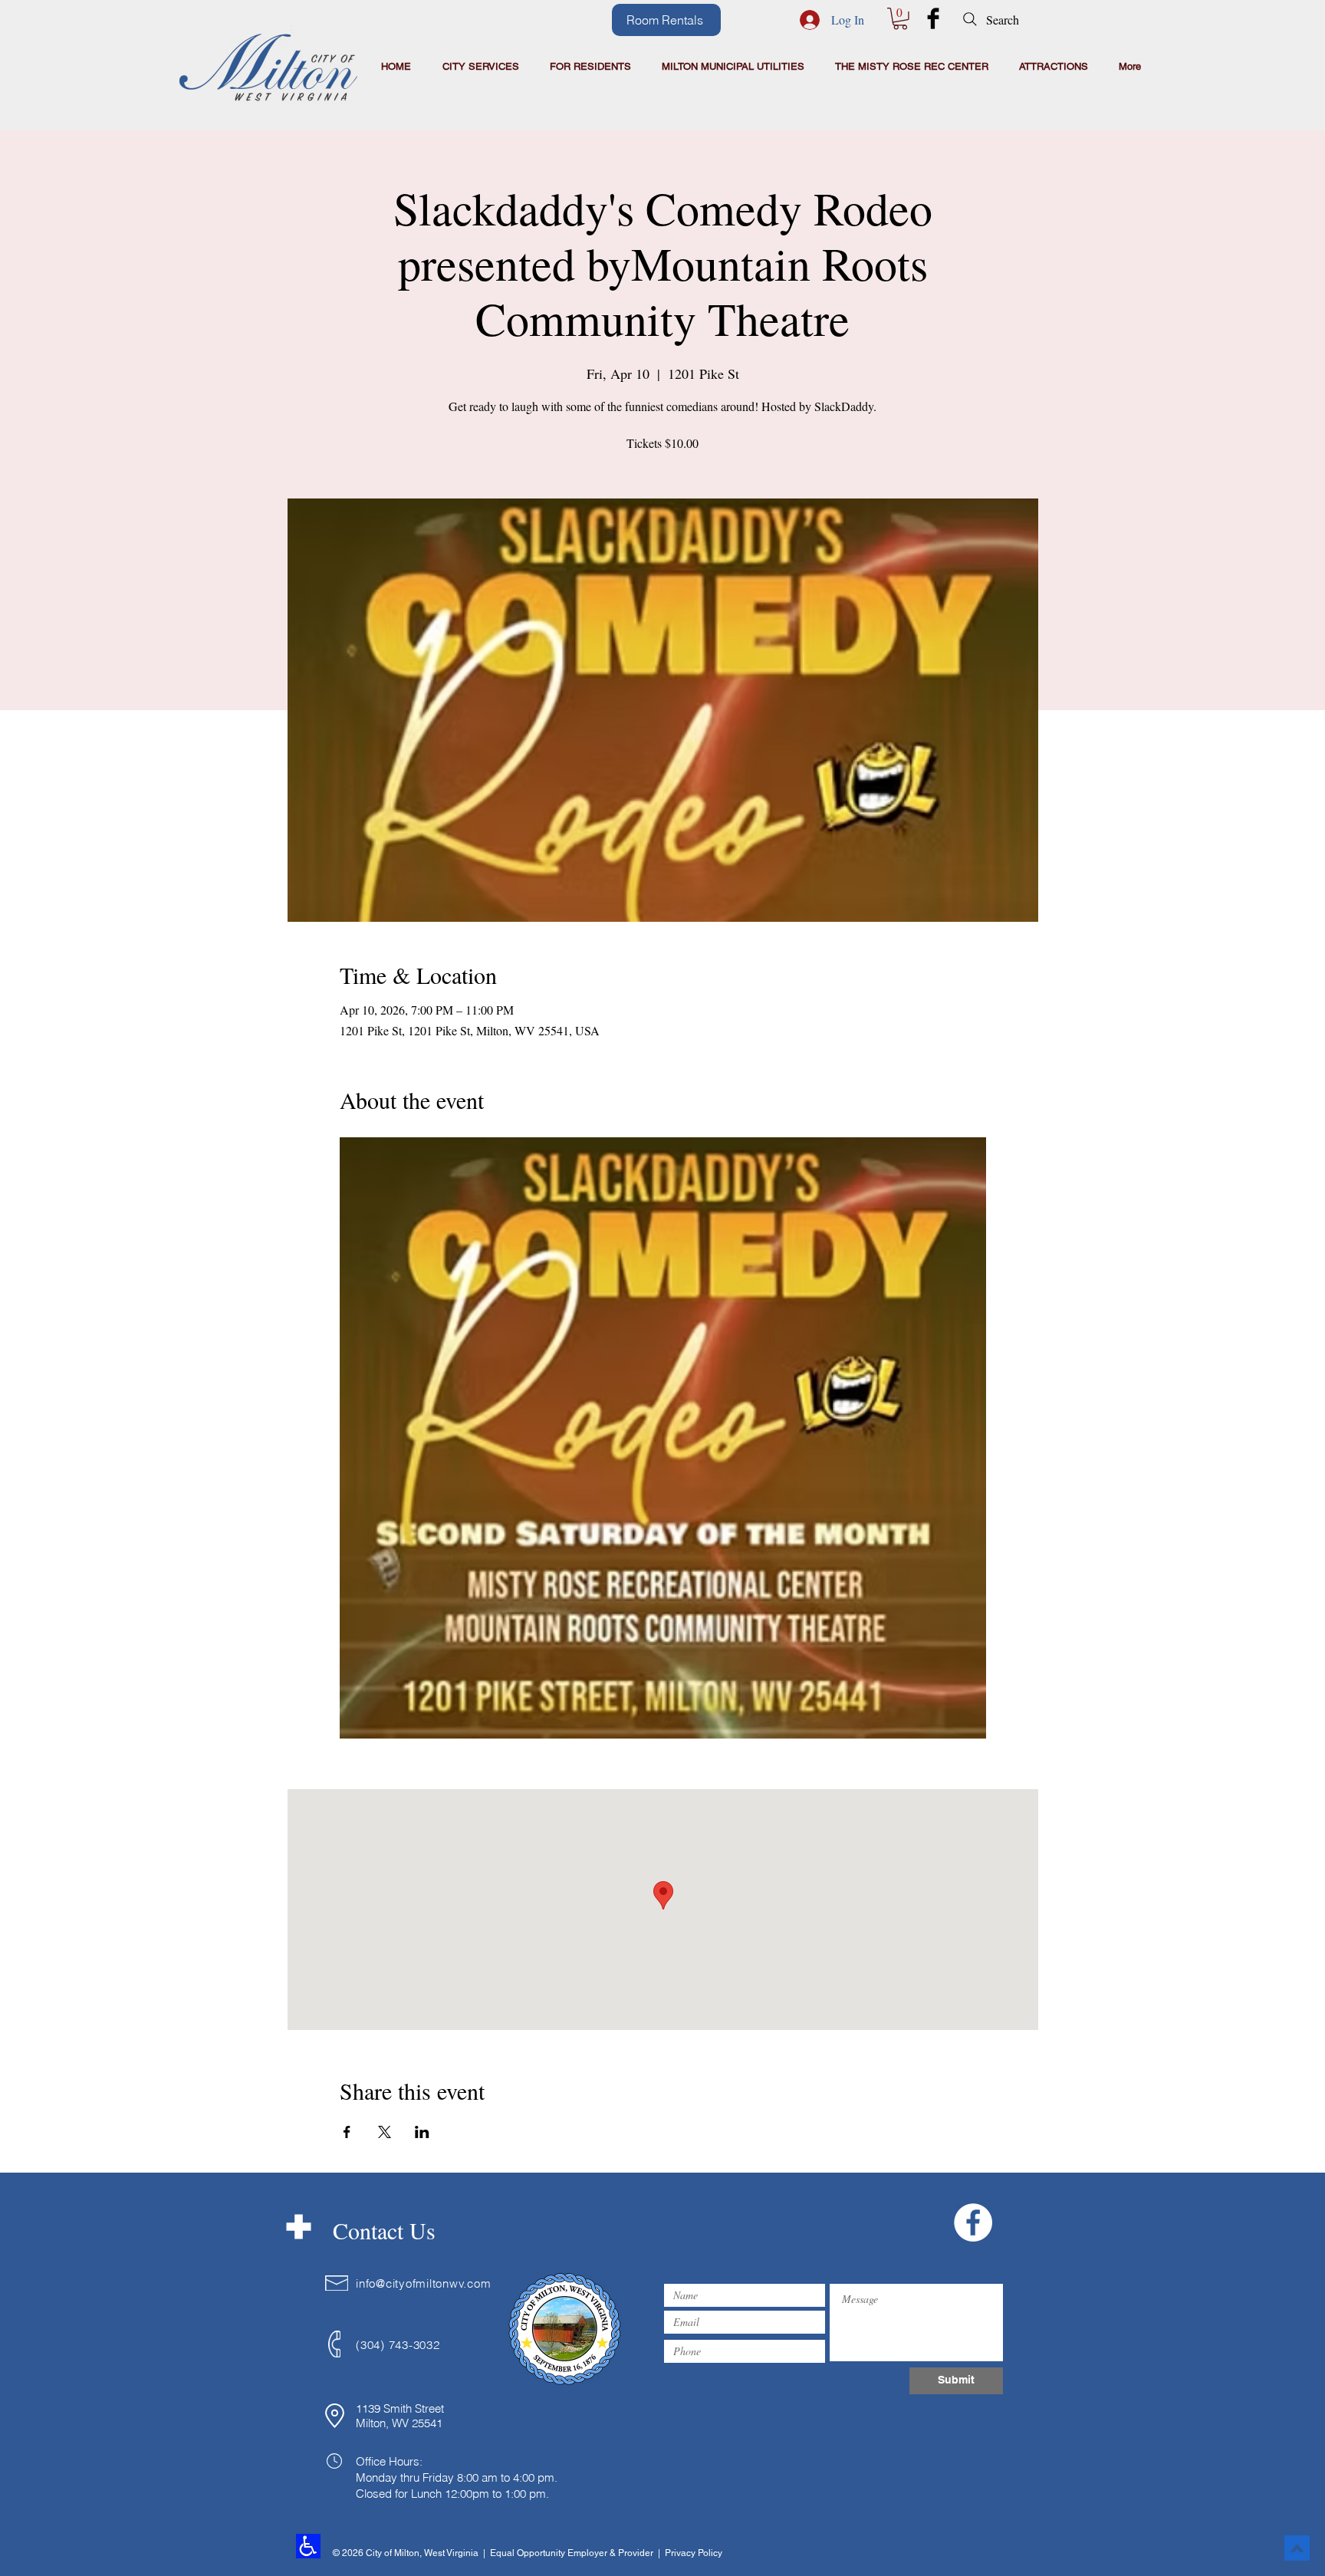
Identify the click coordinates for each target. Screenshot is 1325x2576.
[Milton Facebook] (933, 18)
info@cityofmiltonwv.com (423, 2283)
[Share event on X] (385, 2132)
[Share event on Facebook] (347, 2132)
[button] (900, 19)
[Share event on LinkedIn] (422, 2132)
